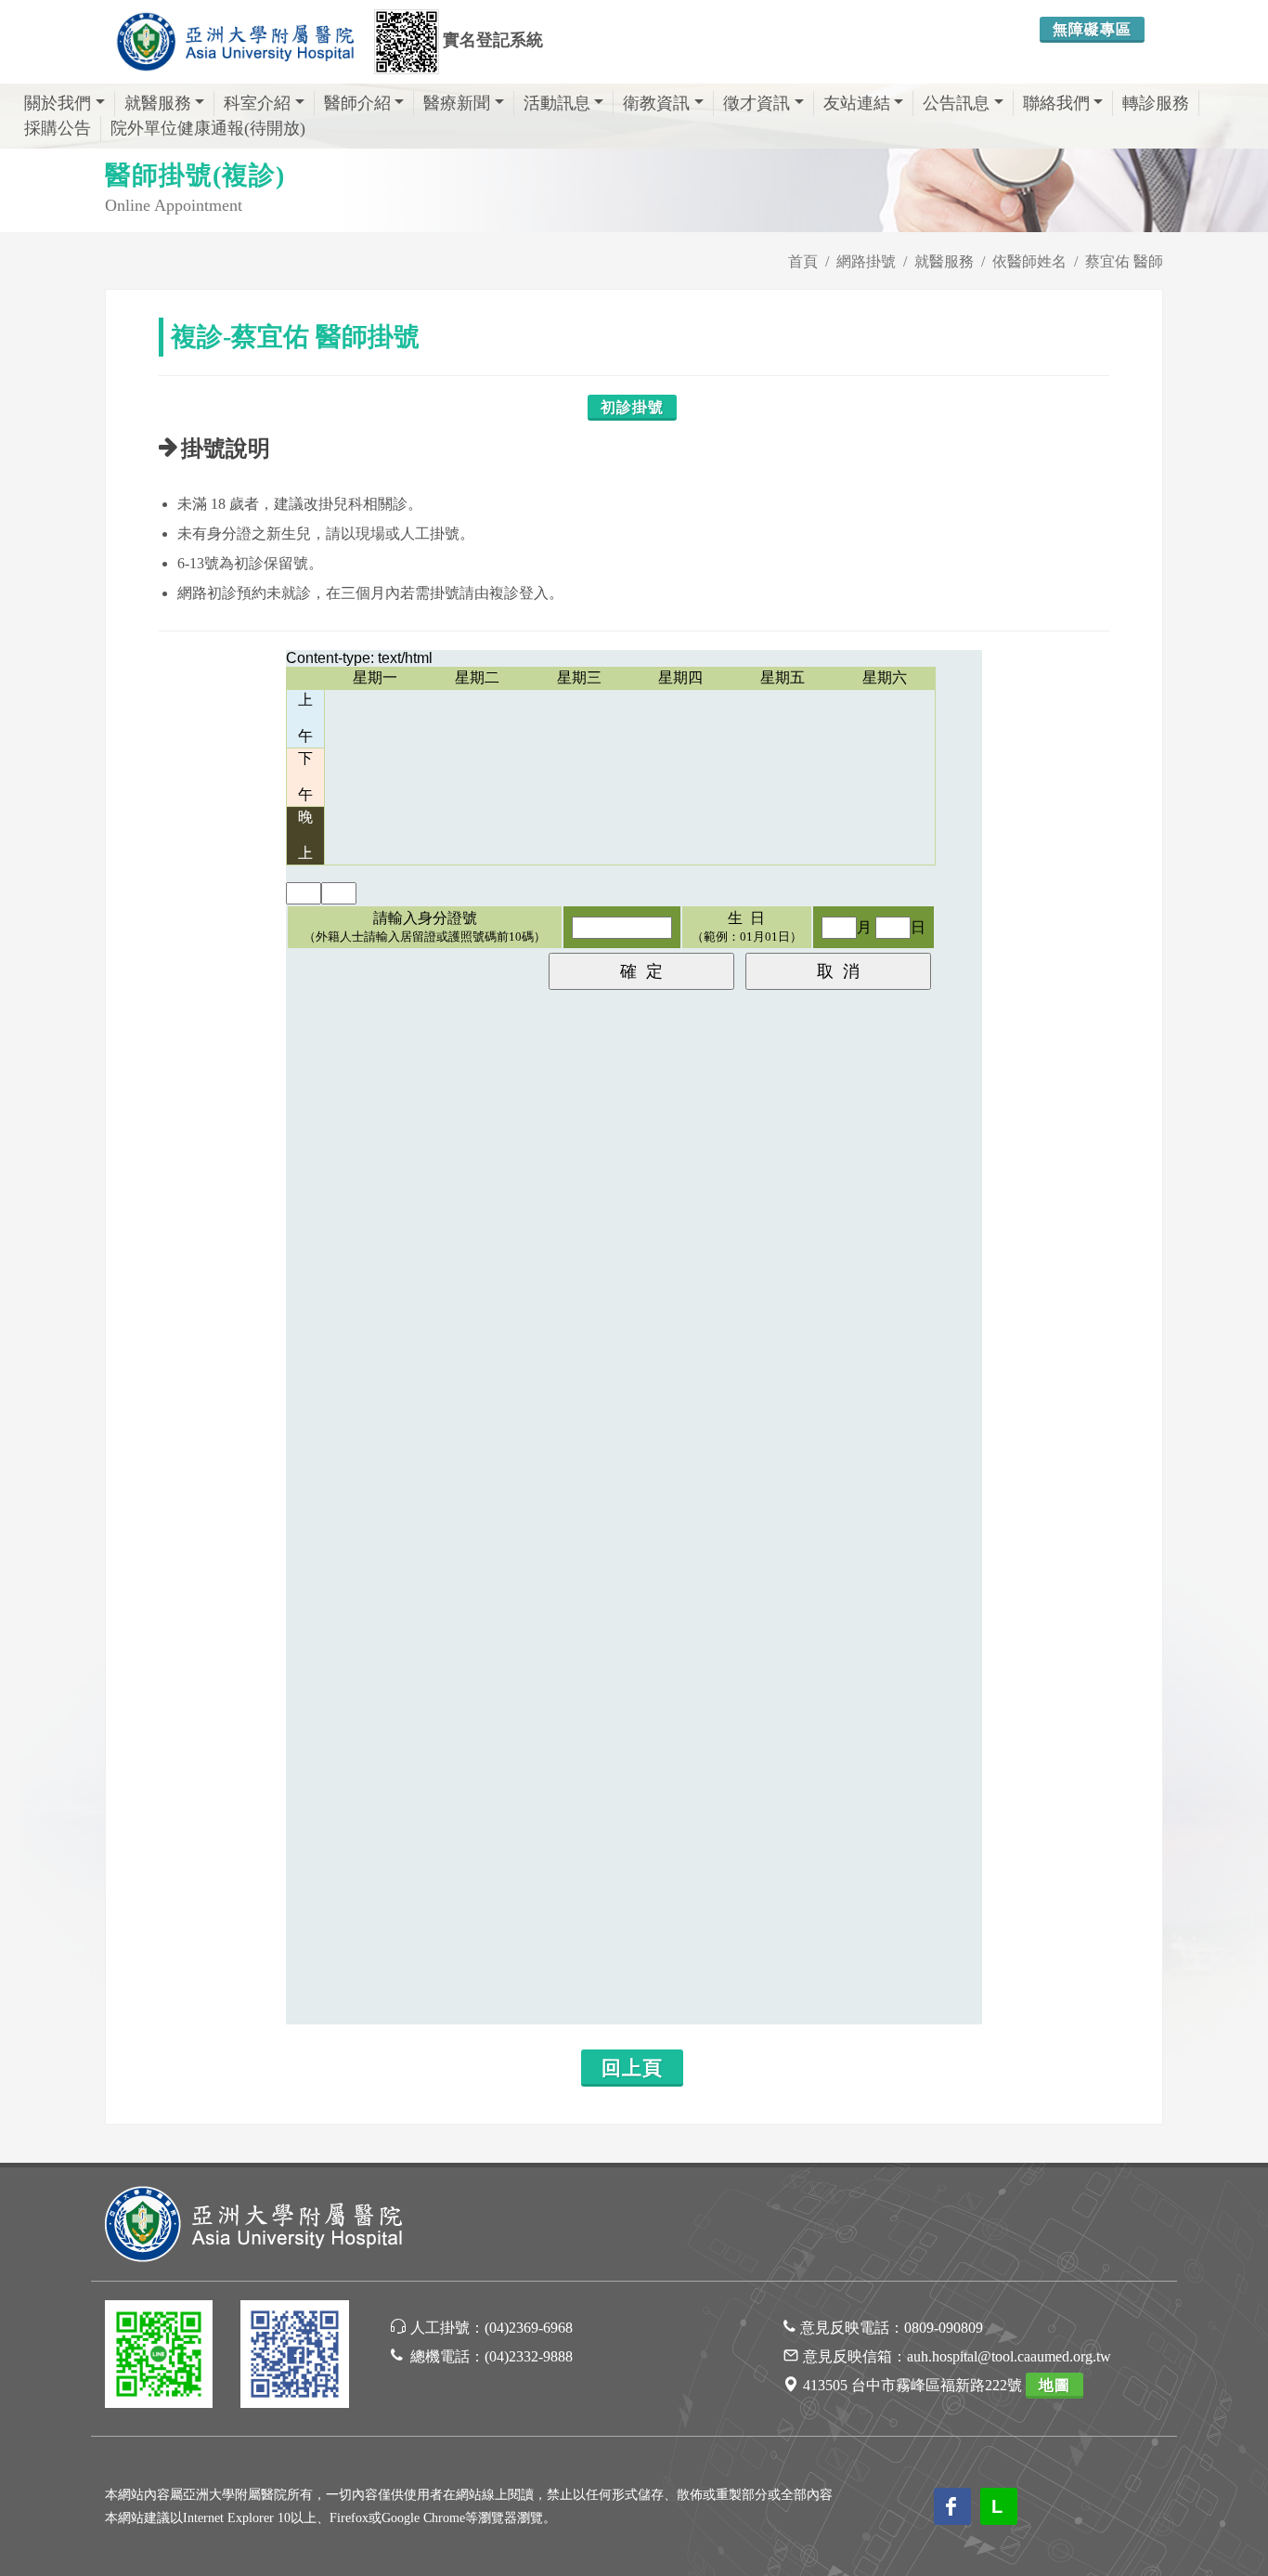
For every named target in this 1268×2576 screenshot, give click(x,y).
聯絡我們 (1056, 103)
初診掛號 (632, 407)
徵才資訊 (757, 103)
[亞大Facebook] (294, 2357)
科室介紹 (257, 103)
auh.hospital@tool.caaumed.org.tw (1009, 2356)
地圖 (1055, 2385)
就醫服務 (158, 103)
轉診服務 (1156, 103)
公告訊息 (956, 103)
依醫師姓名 (1029, 261)
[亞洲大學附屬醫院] (235, 42)
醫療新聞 (457, 103)
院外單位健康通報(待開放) (208, 128)
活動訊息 (557, 103)
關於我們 (58, 103)
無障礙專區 (1092, 29)
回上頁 (632, 2068)
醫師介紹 (357, 103)
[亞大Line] (159, 2357)
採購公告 (58, 128)
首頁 (803, 261)
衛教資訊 (656, 103)
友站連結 (857, 103)
